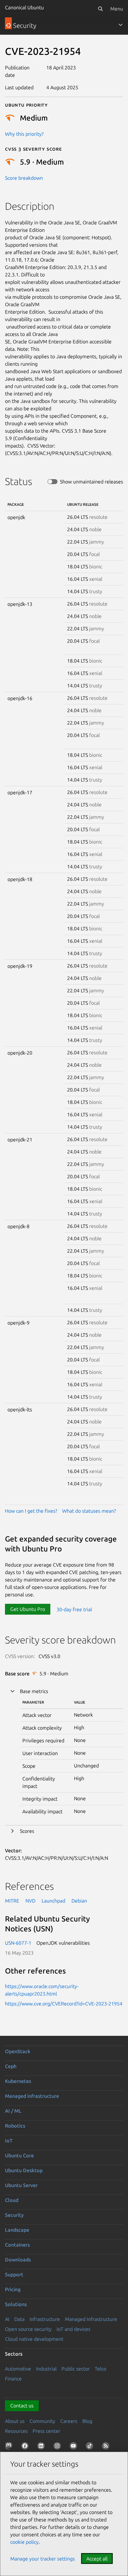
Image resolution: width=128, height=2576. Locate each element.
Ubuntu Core (19, 2155)
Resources (16, 2431)
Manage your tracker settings (43, 2559)
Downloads (18, 2260)
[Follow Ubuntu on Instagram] (58, 2447)
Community (42, 2421)
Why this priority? (24, 134)
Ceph (11, 2066)
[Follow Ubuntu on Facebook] (26, 2447)
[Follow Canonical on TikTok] (91, 2447)
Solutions (16, 2304)
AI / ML (13, 2111)
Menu (117, 9)
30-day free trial (74, 1609)
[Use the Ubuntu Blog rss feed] (107, 2447)
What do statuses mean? (89, 1511)
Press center (46, 2431)
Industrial (46, 2369)
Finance (13, 2379)
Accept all (97, 2559)
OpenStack (18, 2051)
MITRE (12, 1901)
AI (7, 2319)
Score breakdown (24, 178)
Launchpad (53, 1901)
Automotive (18, 2369)
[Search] (100, 9)
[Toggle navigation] (121, 25)
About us (15, 2421)
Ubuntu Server (21, 2185)
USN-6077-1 (18, 1943)
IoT (9, 2141)
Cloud (12, 2200)
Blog (87, 2421)
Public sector (76, 2369)
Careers (69, 2421)
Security (14, 2215)
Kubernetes (18, 2081)
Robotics (15, 2126)
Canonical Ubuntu (24, 7)
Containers (17, 2245)
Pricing (13, 2289)
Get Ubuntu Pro (28, 1609)
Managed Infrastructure (91, 2319)
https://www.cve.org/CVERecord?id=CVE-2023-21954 (64, 2004)
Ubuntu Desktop (24, 2170)
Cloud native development (34, 2339)
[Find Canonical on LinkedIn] (42, 2447)
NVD (30, 1901)
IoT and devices (73, 2329)
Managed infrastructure (32, 2096)
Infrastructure (45, 2319)
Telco (101, 2369)
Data (19, 2319)
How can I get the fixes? (31, 1511)
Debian (79, 1901)
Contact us (22, 2406)
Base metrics (34, 1691)
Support (14, 2274)
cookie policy (24, 2542)
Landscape (17, 2230)
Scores (27, 1831)
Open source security (28, 2329)
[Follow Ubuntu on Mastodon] (10, 2447)
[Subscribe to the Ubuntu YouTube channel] (75, 2447)
